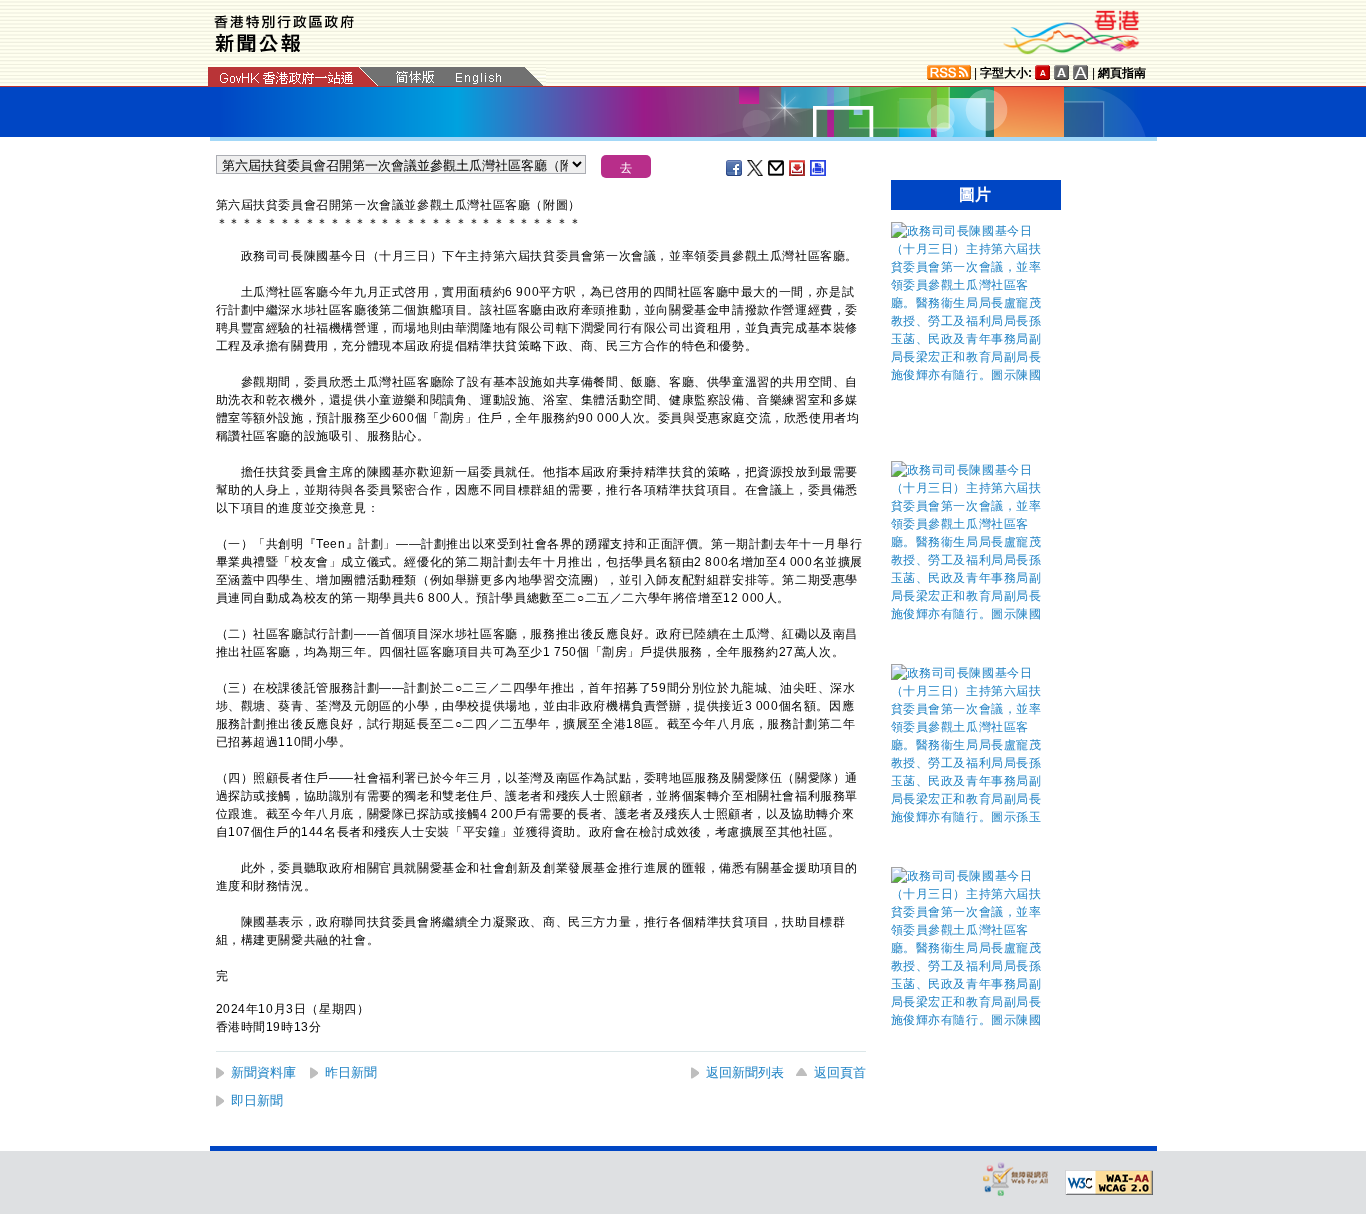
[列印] (819, 168)
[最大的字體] (1081, 72)
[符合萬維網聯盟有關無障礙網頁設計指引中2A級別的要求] (1109, 1183)
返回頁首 (840, 1072)
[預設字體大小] (1043, 72)
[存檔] (798, 168)
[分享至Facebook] (735, 168)
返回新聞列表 (745, 1072)
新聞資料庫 (263, 1072)
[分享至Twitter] (756, 168)
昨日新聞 (351, 1072)
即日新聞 (257, 1100)
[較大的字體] (1062, 72)
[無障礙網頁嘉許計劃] (1016, 1178)
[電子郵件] (777, 168)
